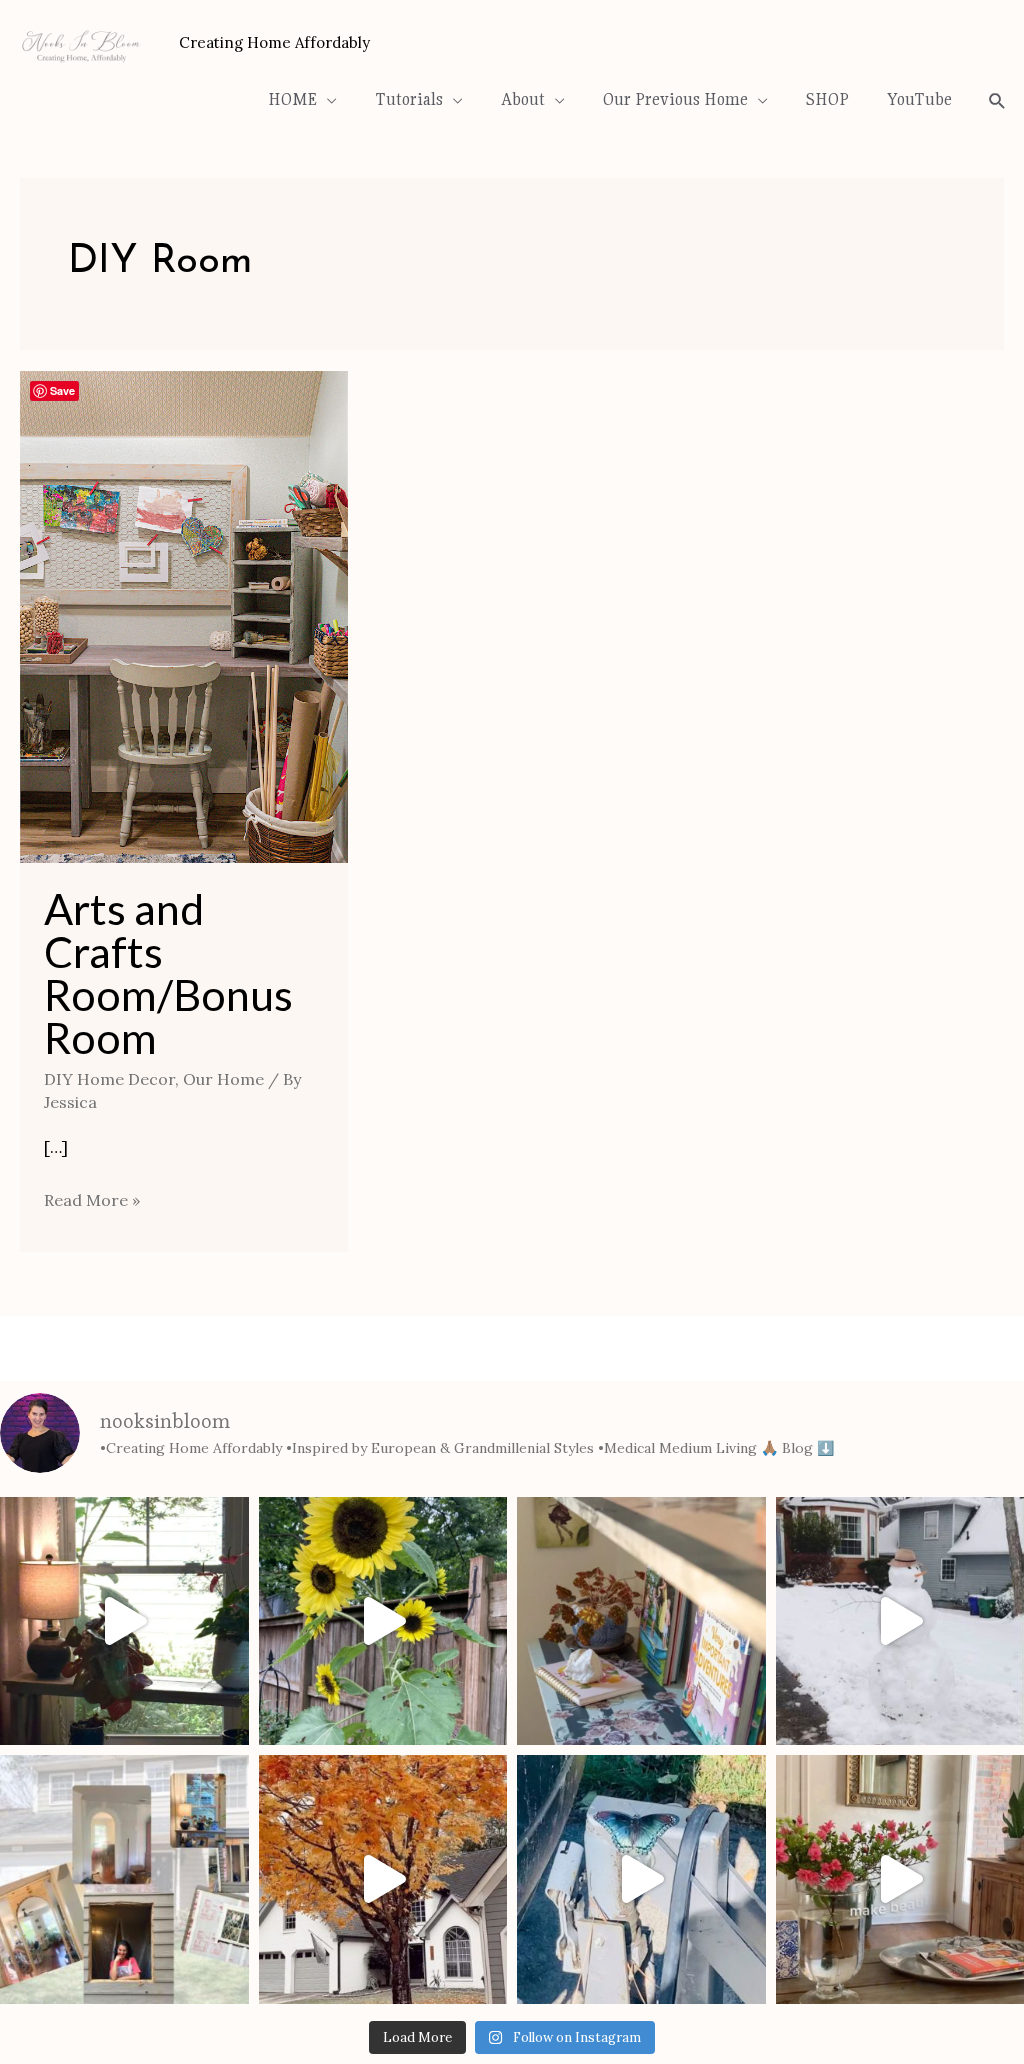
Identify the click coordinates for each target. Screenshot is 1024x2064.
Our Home (223, 1079)
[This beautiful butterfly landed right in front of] (641, 1879)
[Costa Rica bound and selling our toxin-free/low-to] (124, 1621)
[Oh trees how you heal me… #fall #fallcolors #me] (383, 1879)
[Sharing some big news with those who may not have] (124, 1879)
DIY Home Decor (109, 1079)
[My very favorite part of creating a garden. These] (383, 1621)
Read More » (92, 1198)
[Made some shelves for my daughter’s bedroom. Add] (641, 1621)
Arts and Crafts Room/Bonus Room (168, 973)
